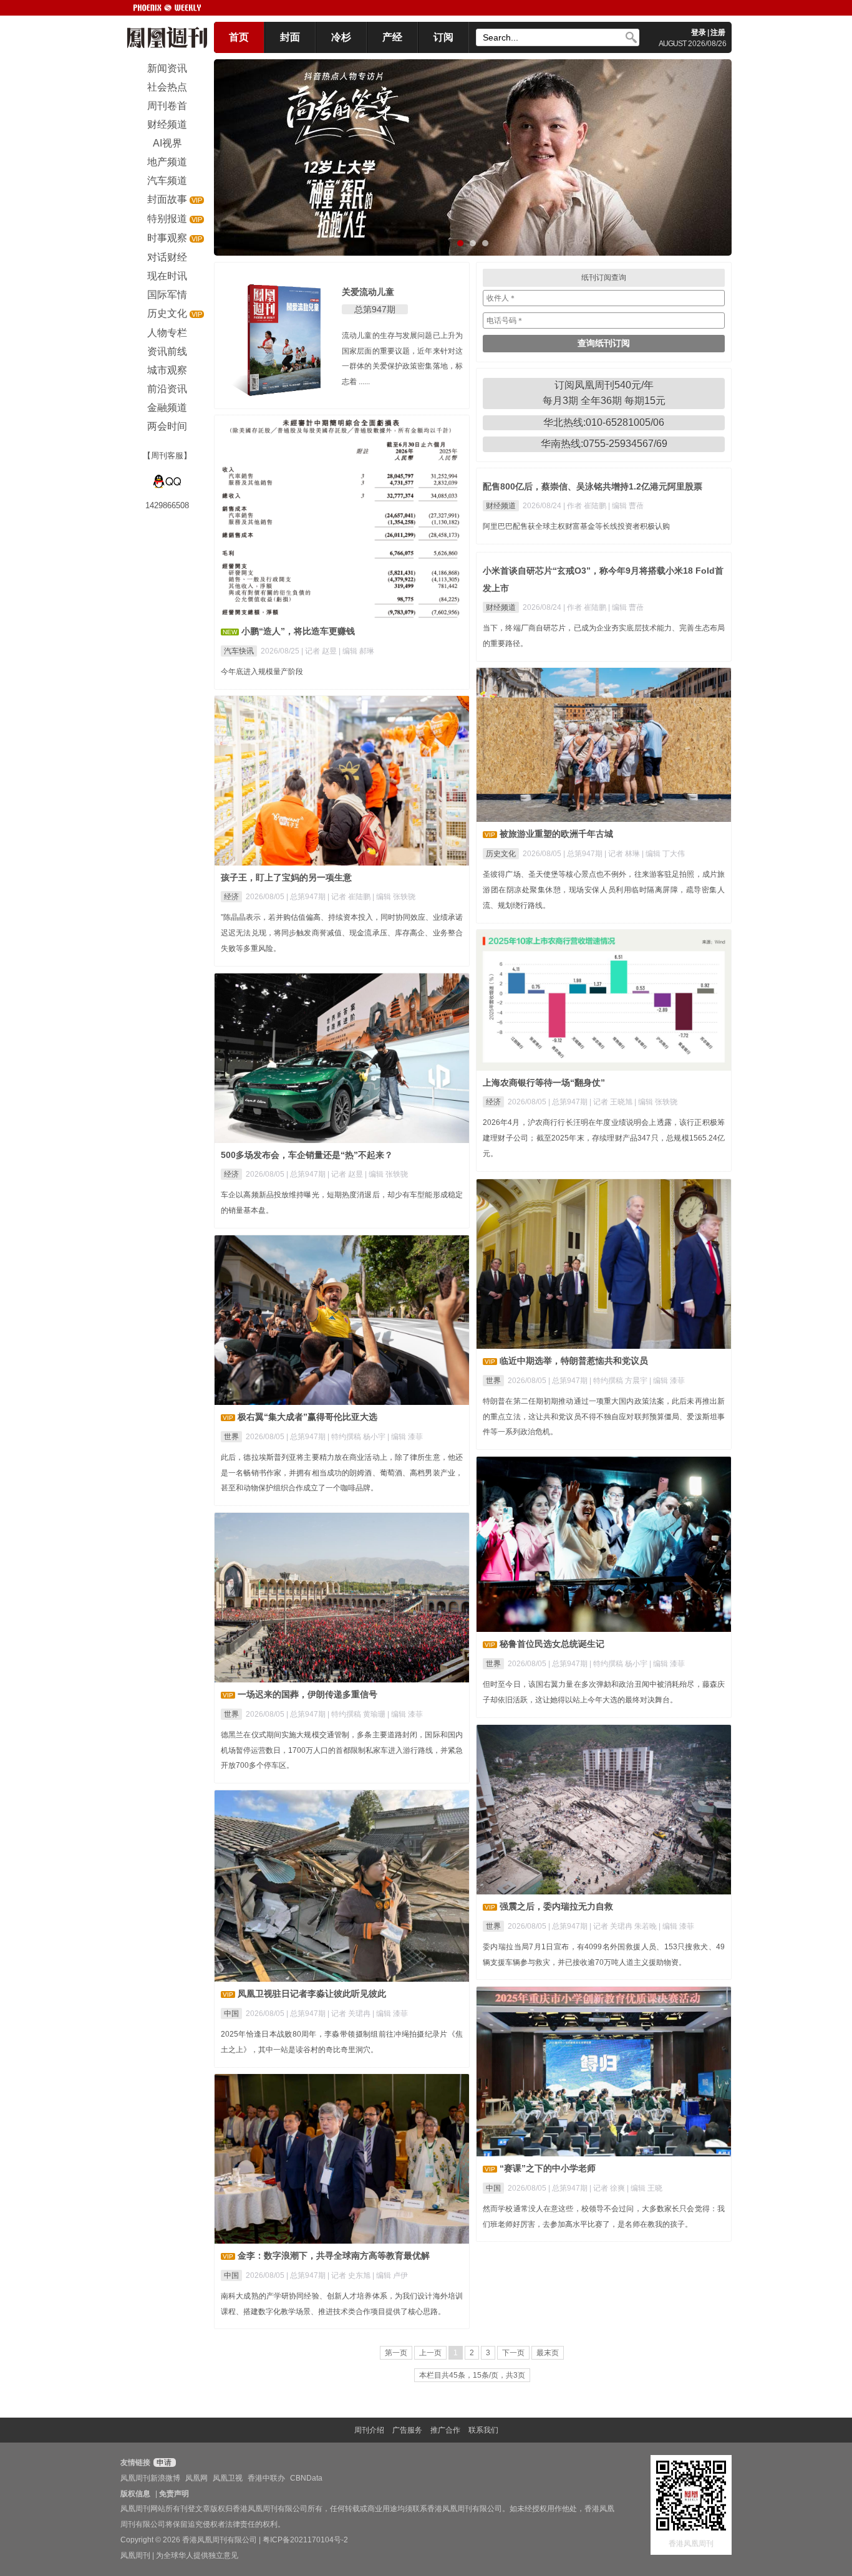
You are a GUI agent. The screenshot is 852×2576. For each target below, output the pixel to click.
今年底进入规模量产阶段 (262, 672)
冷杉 (341, 37)
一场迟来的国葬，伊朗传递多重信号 (307, 1694)
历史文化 (501, 854)
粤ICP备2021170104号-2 (305, 2540)
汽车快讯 (239, 651)
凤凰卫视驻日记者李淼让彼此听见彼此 (312, 1994)
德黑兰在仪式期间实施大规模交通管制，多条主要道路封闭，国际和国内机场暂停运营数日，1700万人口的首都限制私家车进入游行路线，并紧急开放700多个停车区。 (342, 1750)
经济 (231, 897)
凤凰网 (196, 2478)
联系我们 (483, 2430)
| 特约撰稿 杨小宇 (357, 1437)
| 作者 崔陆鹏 (586, 506)
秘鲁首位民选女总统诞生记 (552, 1644)
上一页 (430, 2353)
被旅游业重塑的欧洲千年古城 (556, 834)
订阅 (443, 37)
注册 (718, 32)
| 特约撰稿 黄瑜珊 (357, 1714)
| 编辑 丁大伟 (663, 854)
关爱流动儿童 (368, 292)
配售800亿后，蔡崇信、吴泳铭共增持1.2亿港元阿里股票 (593, 486)
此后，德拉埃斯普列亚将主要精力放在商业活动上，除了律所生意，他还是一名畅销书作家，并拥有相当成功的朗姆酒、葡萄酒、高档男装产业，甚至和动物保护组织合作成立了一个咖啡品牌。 (342, 1473)
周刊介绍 (369, 2430)
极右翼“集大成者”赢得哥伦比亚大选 (307, 1417)
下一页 (513, 2353)
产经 (392, 37)
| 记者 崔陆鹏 (350, 897)
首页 (239, 37)
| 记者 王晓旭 (612, 1102)
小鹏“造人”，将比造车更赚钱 (298, 631)
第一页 (396, 2353)
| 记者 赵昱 (320, 651)
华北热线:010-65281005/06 (604, 422)
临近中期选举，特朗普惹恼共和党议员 (574, 1361)
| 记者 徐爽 (608, 2188)
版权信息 (135, 2494)
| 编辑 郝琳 (356, 651)
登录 (699, 32)
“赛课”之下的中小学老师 (548, 2168)
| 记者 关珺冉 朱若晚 (624, 1926)
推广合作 (445, 2430)
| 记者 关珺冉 (350, 2014)
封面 (290, 37)
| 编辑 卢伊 (390, 2275)
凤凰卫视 (228, 2478)
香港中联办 (266, 2478)
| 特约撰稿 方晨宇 (619, 1381)
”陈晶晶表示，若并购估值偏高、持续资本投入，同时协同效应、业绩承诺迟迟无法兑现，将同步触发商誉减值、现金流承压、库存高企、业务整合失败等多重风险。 (342, 933)
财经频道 (501, 506)
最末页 (548, 2353)
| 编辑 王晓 (645, 2188)
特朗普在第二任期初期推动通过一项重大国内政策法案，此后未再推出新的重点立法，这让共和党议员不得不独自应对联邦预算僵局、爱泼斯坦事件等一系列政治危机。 (604, 1417)
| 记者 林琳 (623, 854)
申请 (163, 2463)
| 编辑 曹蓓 (626, 506)
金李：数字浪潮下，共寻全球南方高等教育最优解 (334, 2255)
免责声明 (174, 2494)
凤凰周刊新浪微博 (150, 2478)
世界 (493, 1381)
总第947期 (375, 309)
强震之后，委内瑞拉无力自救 (556, 1906)
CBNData (306, 2478)
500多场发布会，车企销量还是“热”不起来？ (307, 1155)
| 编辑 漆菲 (667, 1381)
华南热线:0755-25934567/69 (604, 444)
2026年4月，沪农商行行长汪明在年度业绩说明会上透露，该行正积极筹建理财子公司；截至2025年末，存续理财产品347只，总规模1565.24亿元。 (604, 1138)
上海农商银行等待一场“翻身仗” (544, 1083)
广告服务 (407, 2430)
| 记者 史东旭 (350, 2275)
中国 (231, 2014)
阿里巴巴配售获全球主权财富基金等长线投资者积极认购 (576, 526)
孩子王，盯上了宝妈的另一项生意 (286, 877)
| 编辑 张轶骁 (394, 897)
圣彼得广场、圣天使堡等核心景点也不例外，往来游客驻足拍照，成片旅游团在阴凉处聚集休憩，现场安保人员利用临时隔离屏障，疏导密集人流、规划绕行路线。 (604, 890)
